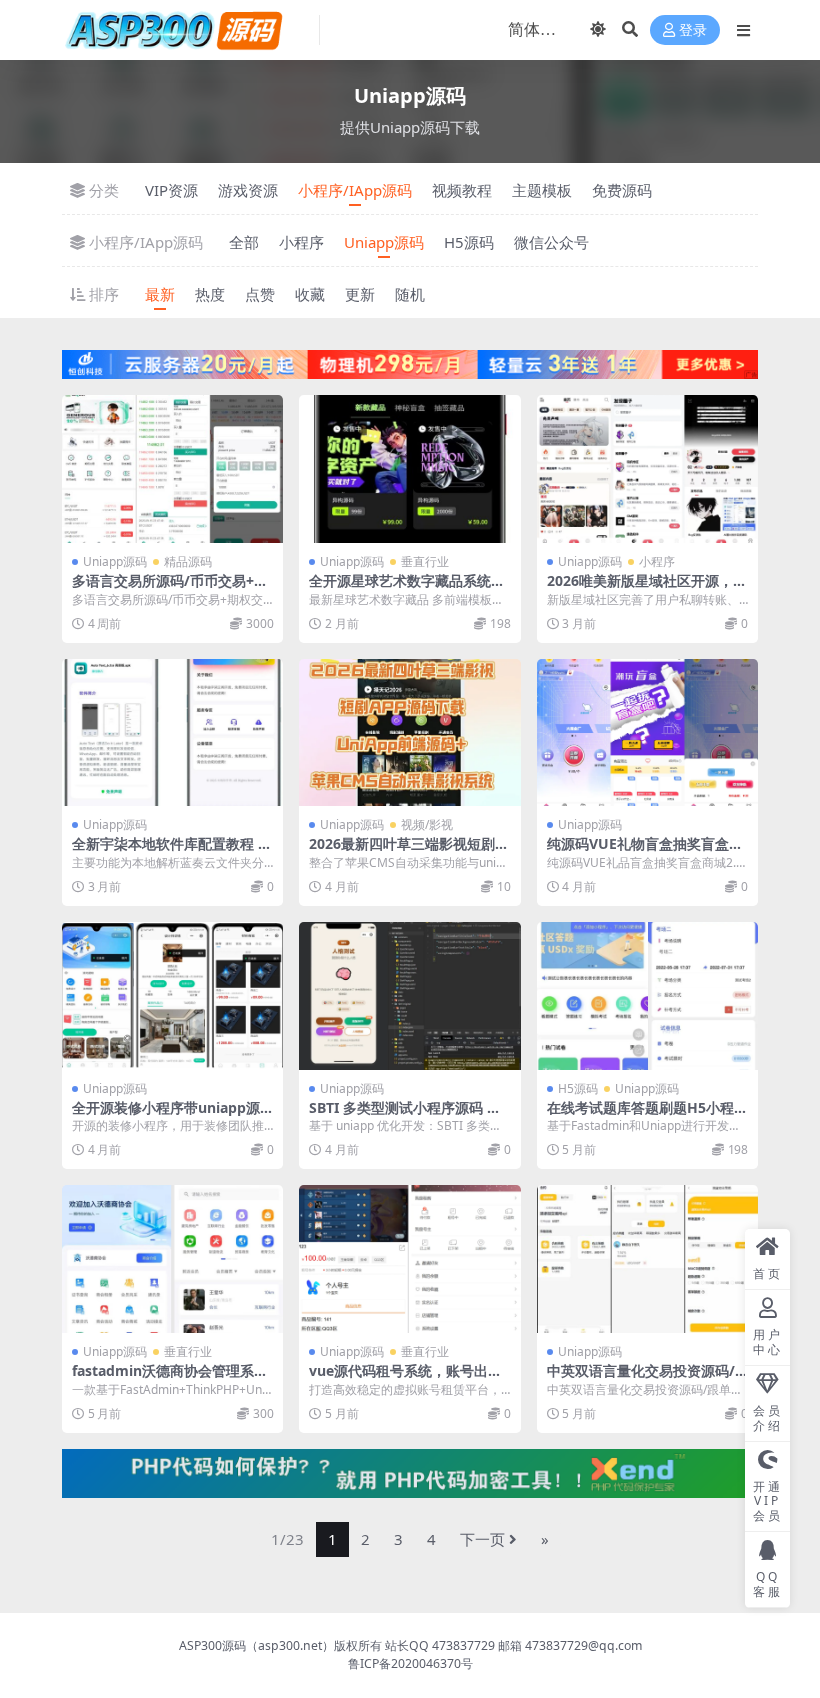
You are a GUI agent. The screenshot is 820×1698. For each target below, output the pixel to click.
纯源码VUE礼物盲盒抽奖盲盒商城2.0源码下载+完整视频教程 (645, 852)
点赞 (260, 294)
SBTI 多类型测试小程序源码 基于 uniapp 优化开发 (405, 1116)
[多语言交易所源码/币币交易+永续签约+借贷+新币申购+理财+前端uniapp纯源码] (172, 469)
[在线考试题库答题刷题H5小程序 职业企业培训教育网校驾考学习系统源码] (647, 996)
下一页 (482, 1539)
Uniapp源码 (384, 242)
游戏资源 (248, 190)
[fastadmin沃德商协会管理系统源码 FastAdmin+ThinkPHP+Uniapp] (172, 1259)
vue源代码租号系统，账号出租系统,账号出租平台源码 (405, 1379)
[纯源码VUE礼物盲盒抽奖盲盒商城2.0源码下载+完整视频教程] (647, 733)
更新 (360, 294)
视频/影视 (427, 824)
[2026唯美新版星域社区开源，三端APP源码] (647, 469)
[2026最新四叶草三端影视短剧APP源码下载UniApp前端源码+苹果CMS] (409, 733)
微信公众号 (551, 242)
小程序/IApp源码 (355, 190)
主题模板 (542, 190)
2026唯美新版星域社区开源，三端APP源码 (647, 589)
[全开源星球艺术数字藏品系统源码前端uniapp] (409, 469)
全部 (244, 242)
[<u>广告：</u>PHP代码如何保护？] (410, 1472)
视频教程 (462, 190)
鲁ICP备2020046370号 (410, 1663)
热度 (210, 294)
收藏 (310, 294)
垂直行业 (425, 561)
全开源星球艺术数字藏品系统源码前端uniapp (407, 589)
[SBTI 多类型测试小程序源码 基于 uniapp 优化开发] (409, 996)
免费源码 (622, 190)
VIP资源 (171, 190)
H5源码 (469, 242)
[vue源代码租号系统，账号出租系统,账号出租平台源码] (409, 1259)
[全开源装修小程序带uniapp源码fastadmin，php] (172, 996)
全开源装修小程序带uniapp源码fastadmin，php (166, 1116)
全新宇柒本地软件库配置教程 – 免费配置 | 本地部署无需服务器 (171, 852)
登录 (693, 30)
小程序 (301, 242)
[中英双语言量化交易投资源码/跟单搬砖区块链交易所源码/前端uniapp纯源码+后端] (647, 1259)
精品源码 (188, 561)
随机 (410, 294)
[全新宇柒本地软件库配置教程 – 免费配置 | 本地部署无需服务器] (172, 733)
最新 (160, 294)
